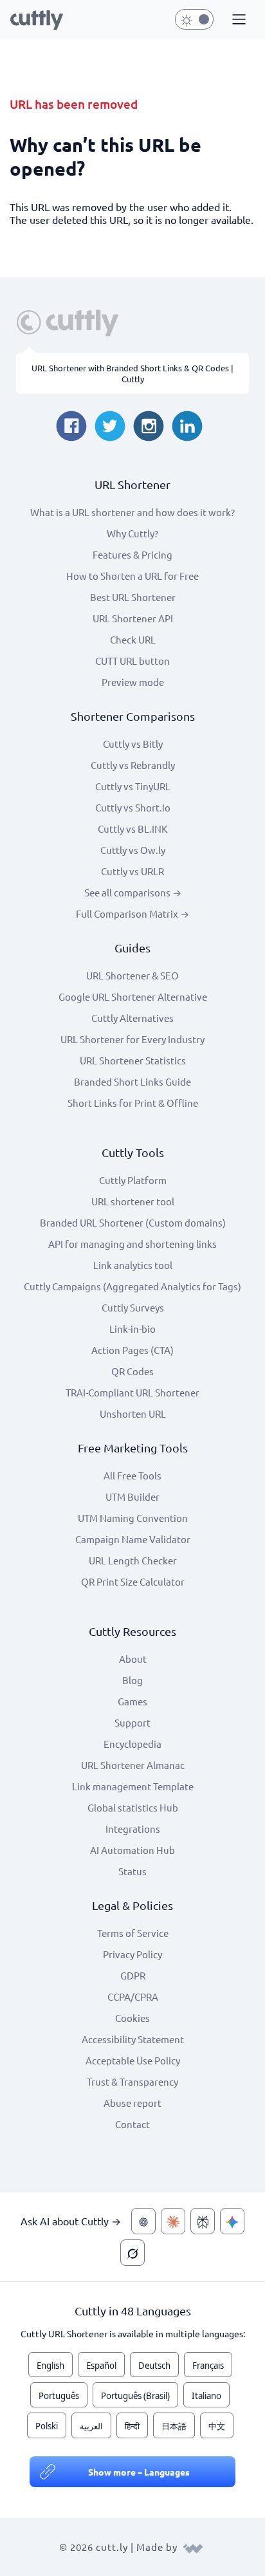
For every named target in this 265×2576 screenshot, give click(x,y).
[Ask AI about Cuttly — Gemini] (232, 2221)
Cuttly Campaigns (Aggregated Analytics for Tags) (132, 1286)
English (50, 2366)
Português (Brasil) (135, 2396)
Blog (132, 1680)
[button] (237, 20)
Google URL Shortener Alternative (133, 996)
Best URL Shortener (133, 597)
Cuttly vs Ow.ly (133, 850)
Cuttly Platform (133, 1180)
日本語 (174, 2426)
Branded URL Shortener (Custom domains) (133, 1222)
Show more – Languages (139, 2472)
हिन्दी (132, 2426)
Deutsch (154, 2366)
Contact (132, 2124)
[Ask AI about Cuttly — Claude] (173, 2221)
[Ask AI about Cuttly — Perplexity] (203, 2221)
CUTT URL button (132, 661)
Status (132, 1871)
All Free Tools (132, 1475)
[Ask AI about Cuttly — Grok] (132, 2253)
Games (132, 1701)
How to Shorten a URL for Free (132, 576)
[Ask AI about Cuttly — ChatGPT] (143, 2221)
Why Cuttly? (132, 533)
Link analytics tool (133, 1265)
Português (59, 2396)
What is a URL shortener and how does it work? (132, 512)
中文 (217, 2426)
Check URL (133, 639)
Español (101, 2366)
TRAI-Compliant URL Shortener (132, 1392)
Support (132, 1722)
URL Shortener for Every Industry (132, 1039)
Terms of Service (133, 1933)
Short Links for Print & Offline (133, 1103)
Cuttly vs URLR (132, 871)
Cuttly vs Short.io (133, 807)
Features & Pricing (132, 554)
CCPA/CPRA (133, 1997)
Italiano (206, 2396)
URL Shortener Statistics (133, 1060)
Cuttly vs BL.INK (132, 829)
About (133, 1659)
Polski (47, 2426)
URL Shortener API (133, 618)
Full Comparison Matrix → (132, 913)
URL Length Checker (133, 1560)
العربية (91, 2426)
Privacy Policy (132, 1954)
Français (208, 2366)
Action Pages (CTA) (132, 1350)
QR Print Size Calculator (133, 1581)
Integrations (133, 1829)
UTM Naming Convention (133, 1518)
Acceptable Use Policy (133, 2060)
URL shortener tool (133, 1201)
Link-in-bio (132, 1329)
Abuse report (132, 2103)
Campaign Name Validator (133, 1539)
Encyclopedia (132, 1744)
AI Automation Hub (132, 1850)
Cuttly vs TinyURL (133, 786)
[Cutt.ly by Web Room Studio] (193, 2547)
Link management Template (133, 1786)
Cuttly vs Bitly (133, 744)
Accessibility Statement (133, 2039)
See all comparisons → (133, 892)
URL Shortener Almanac (133, 1765)
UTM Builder (132, 1496)
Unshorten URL (133, 1413)
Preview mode (133, 682)
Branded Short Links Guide (132, 1081)
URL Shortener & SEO (132, 975)
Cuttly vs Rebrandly (133, 765)
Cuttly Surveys (133, 1307)
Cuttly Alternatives (132, 1018)
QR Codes (132, 1371)
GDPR (133, 1975)
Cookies (132, 2018)
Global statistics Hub (133, 1807)
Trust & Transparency (132, 2081)
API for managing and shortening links (132, 1244)
